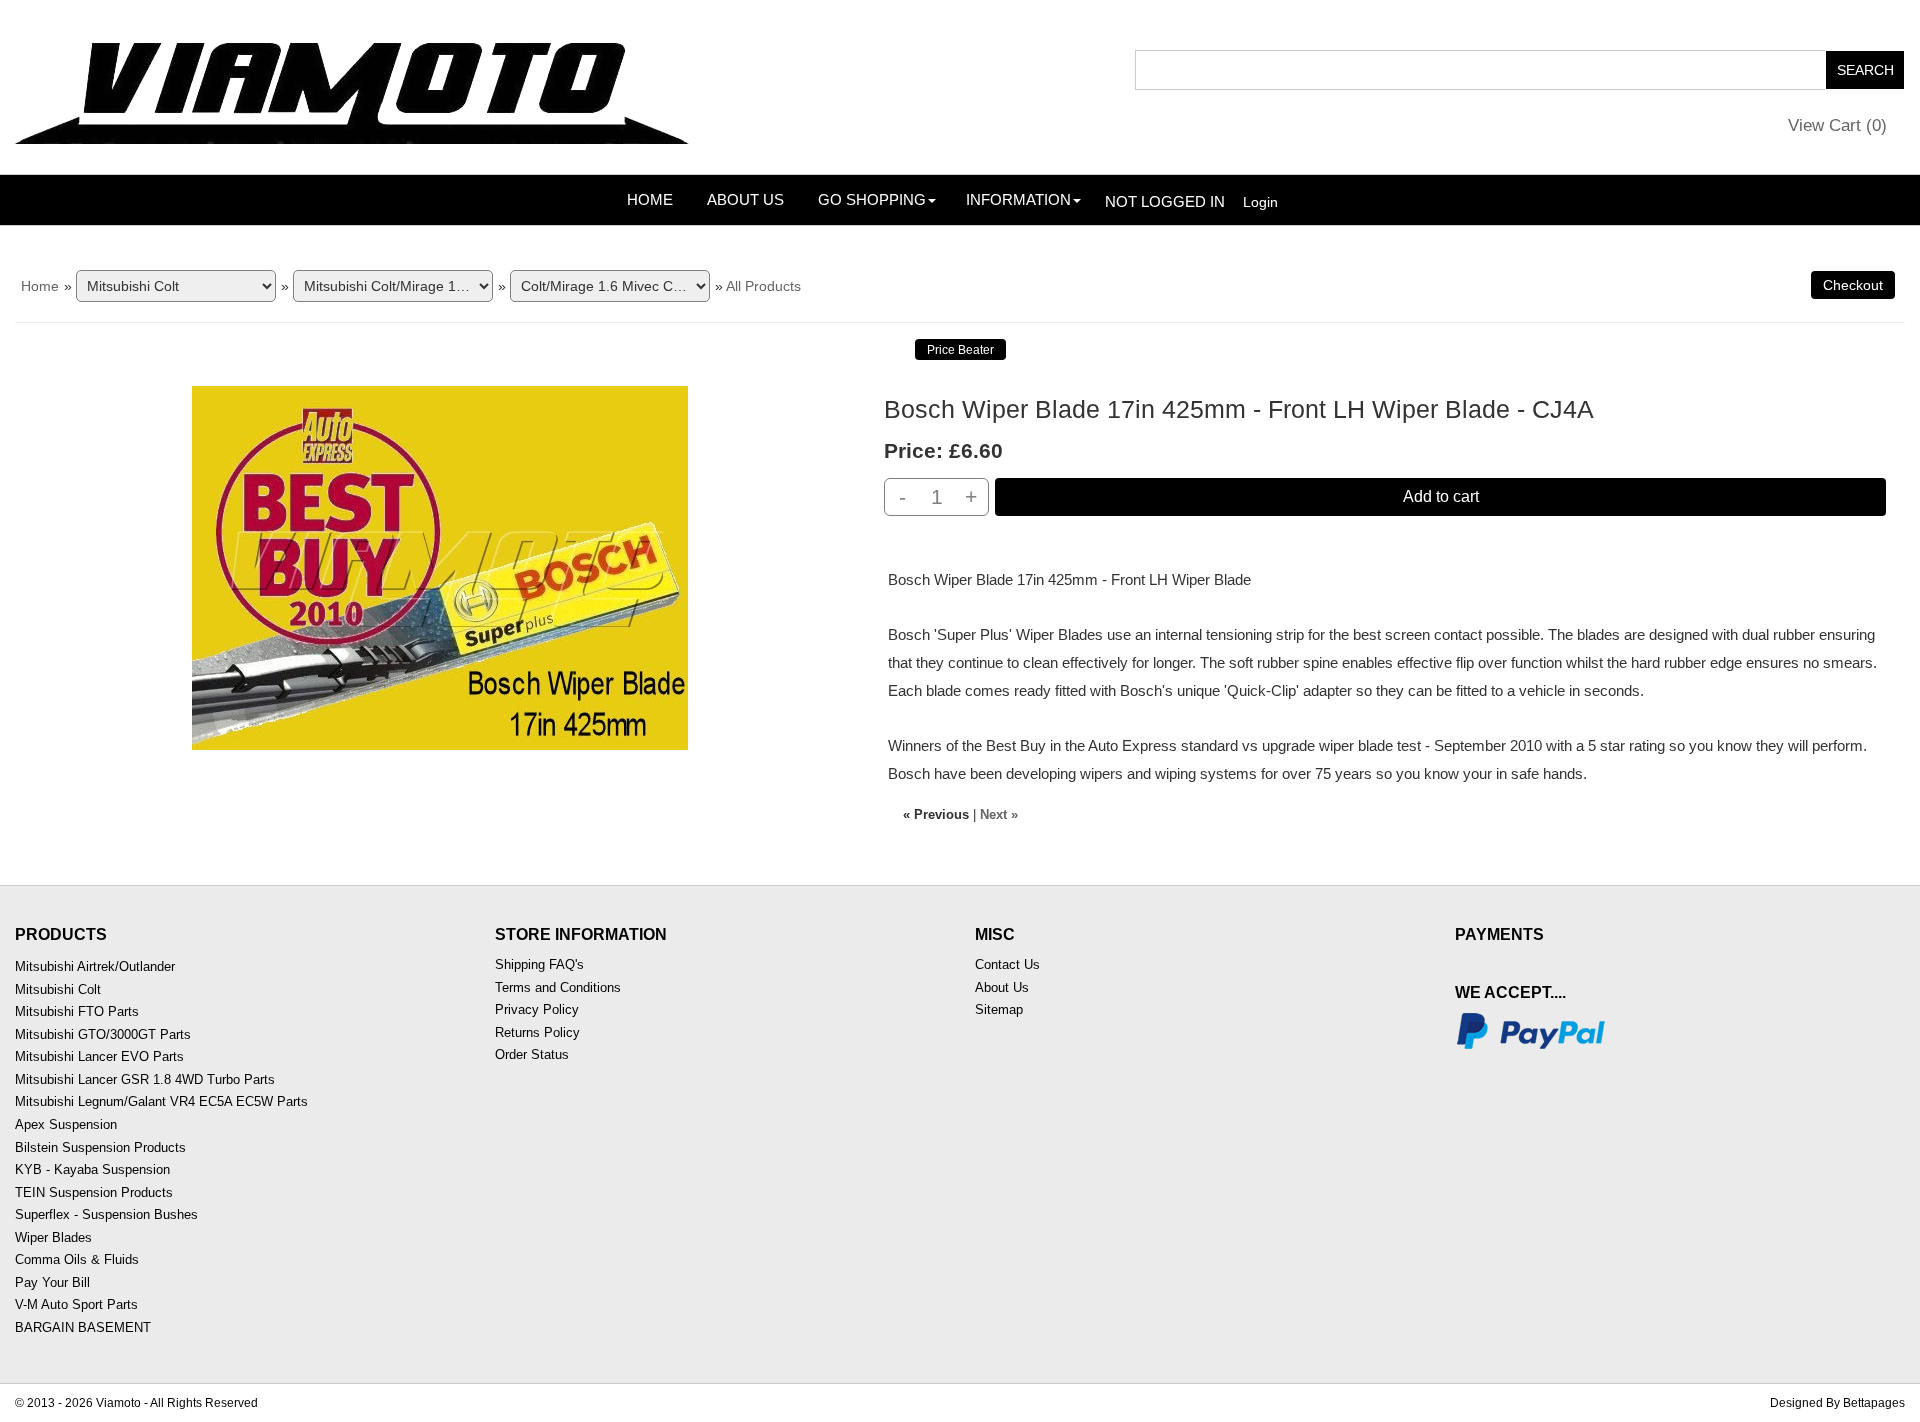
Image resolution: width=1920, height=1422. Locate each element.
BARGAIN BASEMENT (83, 1327)
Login (1260, 202)
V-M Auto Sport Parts (76, 1304)
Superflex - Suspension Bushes (106, 1214)
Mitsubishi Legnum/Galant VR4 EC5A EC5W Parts (161, 1101)
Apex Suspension (66, 1124)
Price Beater (960, 350)
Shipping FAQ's (539, 964)
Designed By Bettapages (1837, 1403)
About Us (745, 199)
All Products (763, 286)
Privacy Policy (537, 1009)
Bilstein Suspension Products (100, 1147)
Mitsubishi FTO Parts (77, 1011)
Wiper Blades (53, 1237)
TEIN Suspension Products (94, 1192)
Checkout (1853, 285)
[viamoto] (354, 86)
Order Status (532, 1054)
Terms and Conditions (558, 987)
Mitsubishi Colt (58, 989)
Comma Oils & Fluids (77, 1259)
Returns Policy (537, 1032)
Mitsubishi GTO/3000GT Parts (103, 1034)
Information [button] (1018, 199)
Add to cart (1441, 496)
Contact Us (1007, 964)
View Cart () (1837, 125)
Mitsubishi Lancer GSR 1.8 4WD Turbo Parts (145, 1079)
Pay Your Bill (52, 1282)
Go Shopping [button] (872, 199)
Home (650, 199)
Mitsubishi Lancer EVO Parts (99, 1056)
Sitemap (999, 1009)
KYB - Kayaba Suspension (92, 1169)
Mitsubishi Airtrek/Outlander (95, 966)
